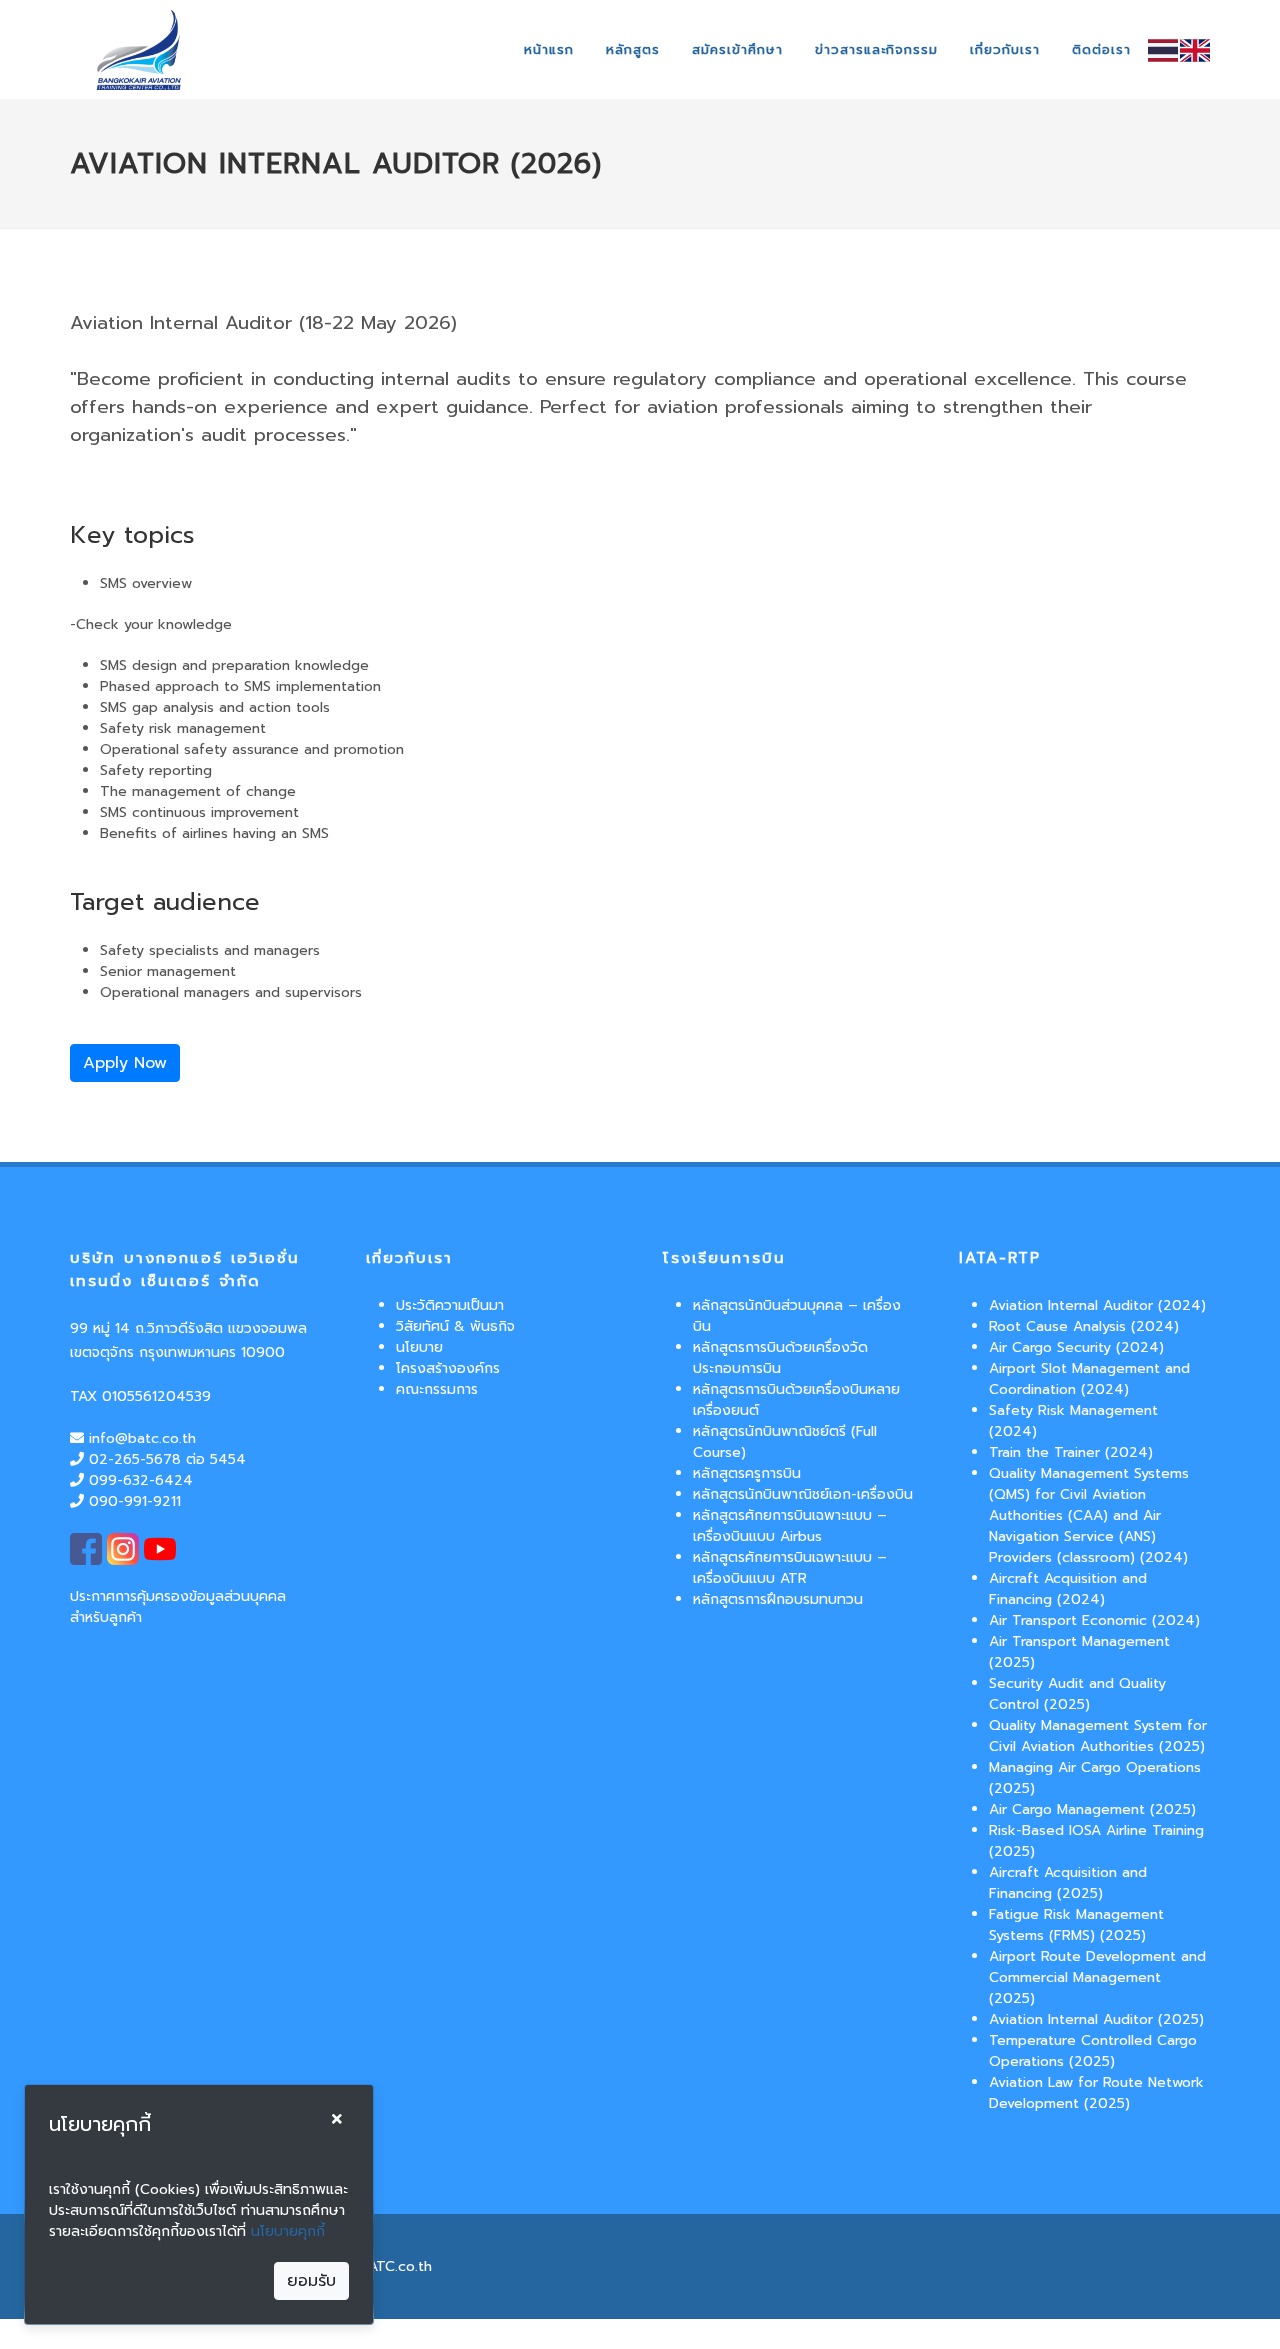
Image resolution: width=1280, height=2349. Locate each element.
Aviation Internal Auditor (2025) (1096, 2019)
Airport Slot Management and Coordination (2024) (1089, 1379)
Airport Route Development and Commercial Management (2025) (1097, 1977)
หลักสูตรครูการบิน (747, 1473)
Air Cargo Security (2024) (1076, 1347)
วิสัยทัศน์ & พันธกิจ (455, 1326)
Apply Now (125, 1063)
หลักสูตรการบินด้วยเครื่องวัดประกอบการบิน (780, 1358)
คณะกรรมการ (437, 1389)
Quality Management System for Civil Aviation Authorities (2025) (1098, 1736)
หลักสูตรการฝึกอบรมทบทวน (778, 1599)
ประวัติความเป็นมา (450, 1305)
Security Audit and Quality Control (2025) (1077, 1694)
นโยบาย (419, 1347)
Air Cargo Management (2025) (1092, 1809)
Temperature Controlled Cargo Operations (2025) (1093, 2051)
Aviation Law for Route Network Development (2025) (1096, 2093)
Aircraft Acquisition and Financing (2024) (1068, 1589)
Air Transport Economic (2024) (1094, 1620)
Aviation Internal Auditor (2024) (1097, 1305)
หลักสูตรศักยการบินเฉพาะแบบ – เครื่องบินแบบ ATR (790, 1568)
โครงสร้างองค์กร (448, 1368)
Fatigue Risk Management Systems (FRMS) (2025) (1076, 1925)
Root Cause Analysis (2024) (1084, 1326)
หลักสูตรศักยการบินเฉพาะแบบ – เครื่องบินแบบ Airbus (790, 1526)
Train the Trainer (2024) (1071, 1452)
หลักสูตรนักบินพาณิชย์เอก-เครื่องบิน (803, 1494)
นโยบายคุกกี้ (288, 2231)
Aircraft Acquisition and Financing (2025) (1068, 1883)
